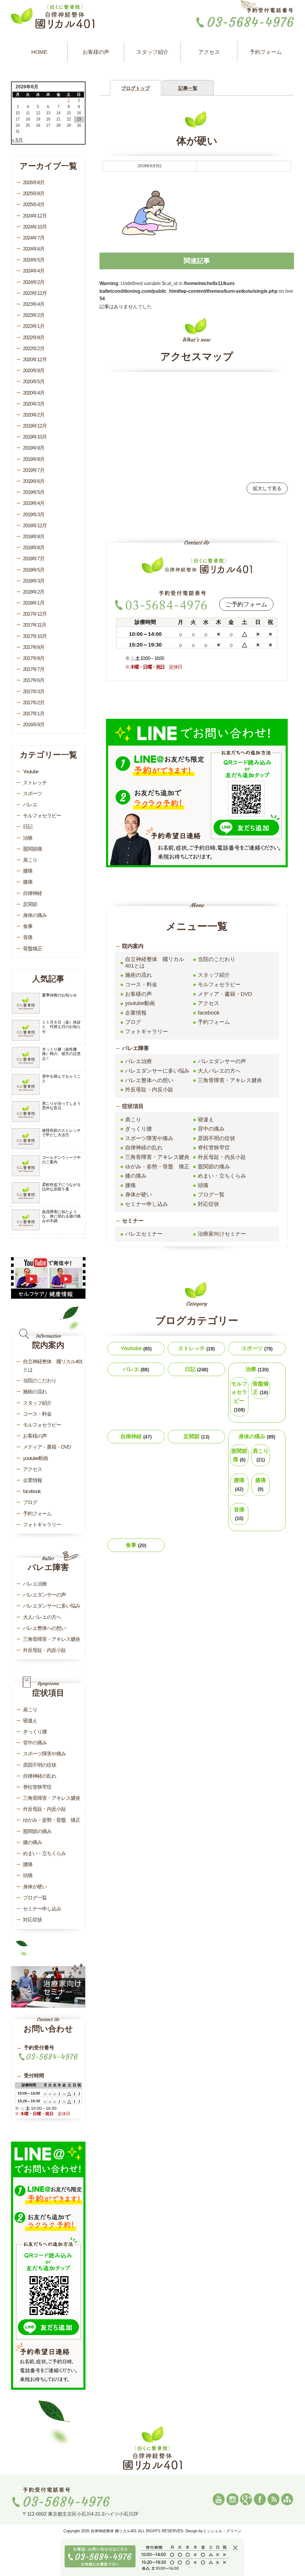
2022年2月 (34, 349)
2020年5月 (34, 382)
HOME (39, 52)
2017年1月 (34, 714)
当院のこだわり (217, 959)
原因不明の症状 (217, 1138)
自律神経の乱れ (144, 1148)
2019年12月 (35, 426)
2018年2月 (34, 592)
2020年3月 (34, 404)
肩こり (133, 1120)
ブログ (133, 1022)
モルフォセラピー (219, 985)
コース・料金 (141, 985)
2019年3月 (34, 515)
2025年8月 (34, 194)
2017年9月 (34, 647)
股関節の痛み (214, 1167)
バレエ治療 (139, 1061)
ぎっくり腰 (139, 1129)
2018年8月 (34, 548)
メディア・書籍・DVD (225, 994)
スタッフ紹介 (152, 52)
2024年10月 (35, 227)
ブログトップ (136, 88)
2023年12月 (35, 293)
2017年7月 (34, 669)
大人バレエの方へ (219, 1071)
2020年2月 (34, 415)
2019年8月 (34, 459)
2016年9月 (34, 725)
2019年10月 (35, 437)
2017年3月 (34, 692)
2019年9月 (34, 448)
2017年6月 (34, 680)
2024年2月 (34, 282)
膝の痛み (136, 1176)
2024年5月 (34, 260)
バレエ (136, 1369)
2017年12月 (35, 614)
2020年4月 (34, 393)
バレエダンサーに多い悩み (157, 1071)
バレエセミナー (144, 1234)
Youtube (136, 1348)
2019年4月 (34, 503)
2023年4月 (34, 304)
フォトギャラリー (147, 1032)
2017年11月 (35, 625)
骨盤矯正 (261, 1388)
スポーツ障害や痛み (149, 1138)
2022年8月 (34, 338)
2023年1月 (34, 326)
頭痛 (203, 1185)
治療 (257, 1369)
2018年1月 (34, 603)
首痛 (239, 1514)
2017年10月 (35, 636)
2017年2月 (34, 703)
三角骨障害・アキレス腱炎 (230, 1080)
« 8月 (17, 140)
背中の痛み (211, 1129)
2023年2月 (34, 315)
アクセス (209, 52)
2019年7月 (34, 470)
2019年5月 (34, 492)
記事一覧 (188, 88)
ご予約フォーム (246, 604)
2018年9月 (34, 537)
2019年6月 (34, 481)
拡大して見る (267, 488)
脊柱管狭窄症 (214, 1148)
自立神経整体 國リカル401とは (155, 963)
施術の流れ (139, 975)
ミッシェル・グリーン (222, 2531)
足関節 (196, 1436)
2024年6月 (34, 249)
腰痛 (130, 1185)
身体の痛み (257, 1436)
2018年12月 (35, 526)
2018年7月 (34, 559)
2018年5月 (34, 570)
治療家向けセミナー (222, 1234)
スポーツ (257, 1348)
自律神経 (136, 1436)
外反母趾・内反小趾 (149, 1090)
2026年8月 (34, 183)
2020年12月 (35, 360)
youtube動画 (140, 1003)
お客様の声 (96, 52)
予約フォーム (266, 52)
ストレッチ (196, 1348)
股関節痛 (239, 1455)
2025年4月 (34, 205)
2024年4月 (34, 271)
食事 (136, 1545)
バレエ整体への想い (149, 1080)
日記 (197, 1369)
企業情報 (136, 1013)
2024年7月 (34, 238)
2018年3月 (34, 581)
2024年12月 (35, 216)
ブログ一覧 (211, 1195)
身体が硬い (139, 1195)
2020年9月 (34, 371)
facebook (209, 1013)
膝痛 (261, 1485)
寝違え (206, 1120)
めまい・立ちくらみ (222, 1176)
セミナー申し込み (147, 1204)
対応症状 (208, 1204)
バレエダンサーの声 (222, 1061)
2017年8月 (34, 658)
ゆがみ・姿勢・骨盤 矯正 (157, 1167)
